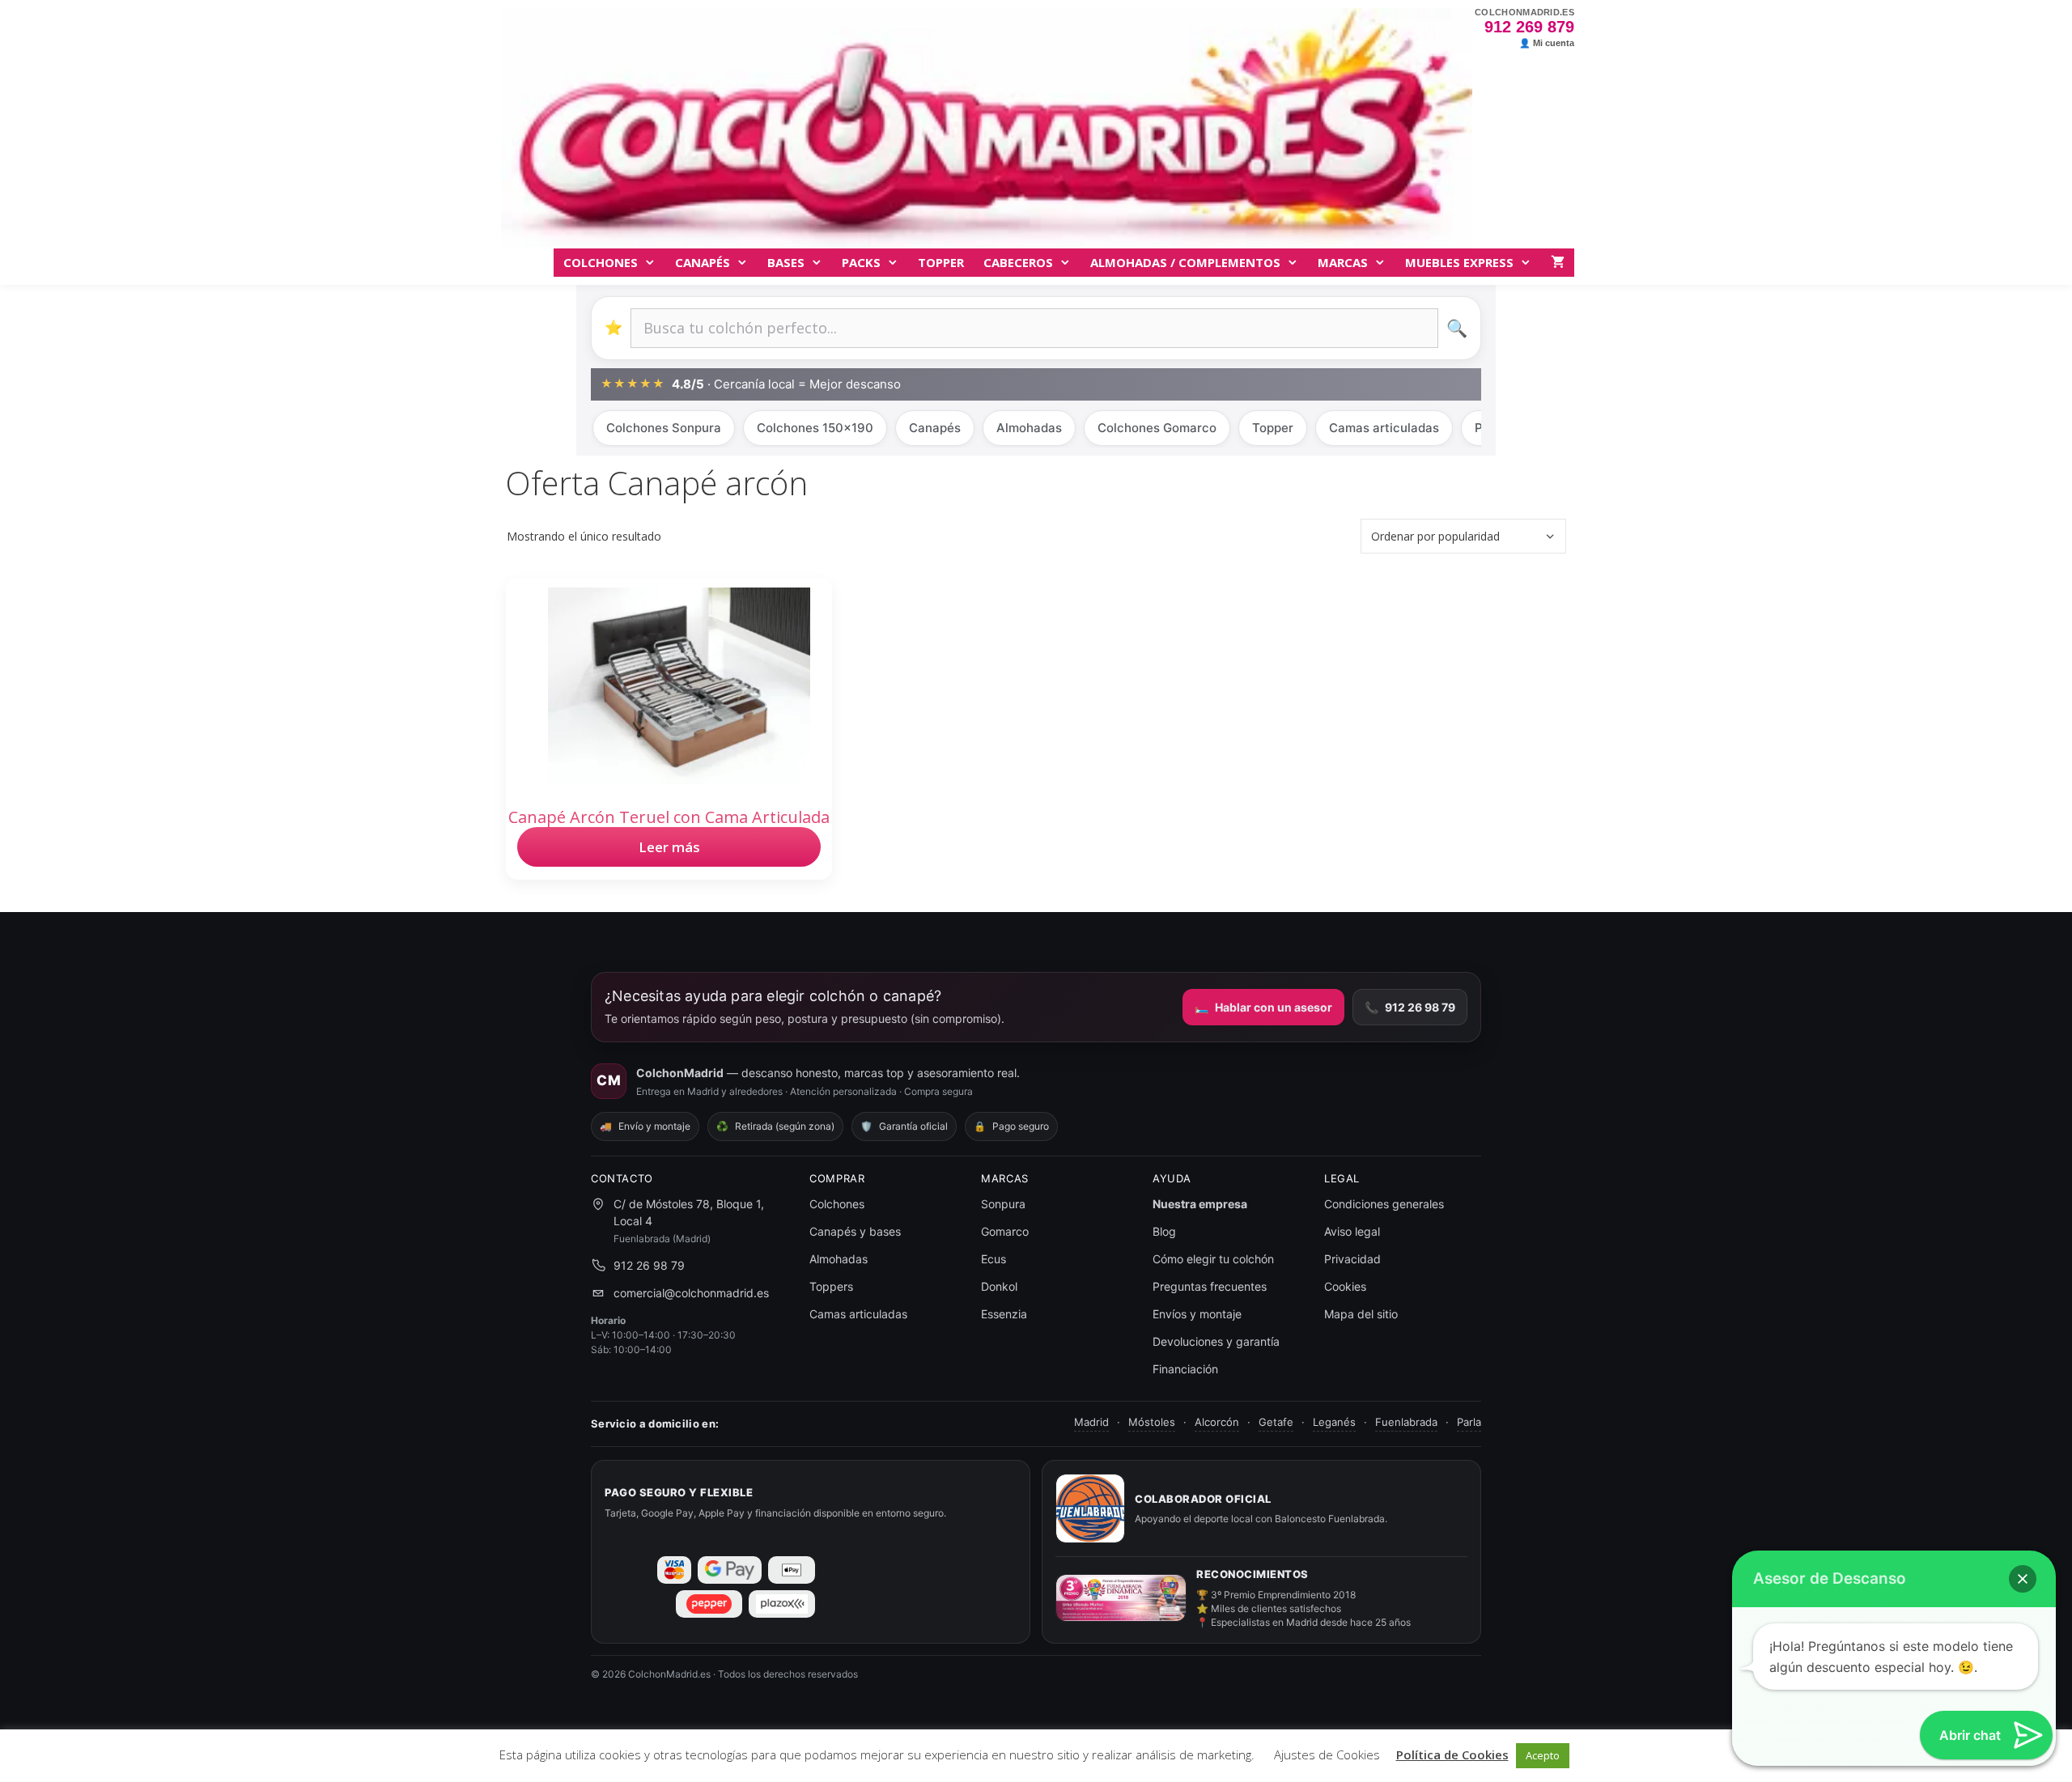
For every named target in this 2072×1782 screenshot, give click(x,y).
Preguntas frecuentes (1210, 1286)
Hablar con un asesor (1263, 1007)
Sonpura (1003, 1204)
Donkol (999, 1286)
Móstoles (1152, 1422)
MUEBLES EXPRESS (1459, 262)
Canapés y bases (855, 1231)
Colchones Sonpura (664, 428)
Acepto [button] (1543, 1755)
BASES (786, 262)
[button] (2023, 1579)
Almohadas (1029, 428)
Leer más (669, 847)
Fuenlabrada (1406, 1422)
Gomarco (1005, 1231)
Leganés (1334, 1422)
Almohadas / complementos (1185, 262)
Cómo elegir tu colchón (1213, 1259)
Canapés (703, 262)
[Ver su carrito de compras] (1558, 263)
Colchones (601, 262)
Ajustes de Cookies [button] (1327, 1754)
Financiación (1185, 1369)
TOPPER (941, 262)
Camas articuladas (1384, 428)
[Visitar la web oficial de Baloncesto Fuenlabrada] (1090, 1508)
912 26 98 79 (1410, 1007)
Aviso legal (1352, 1231)
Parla (1469, 1422)
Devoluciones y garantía (1216, 1341)
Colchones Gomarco (1157, 428)
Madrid (1091, 1422)
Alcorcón (1217, 1422)
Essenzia (1004, 1314)
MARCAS (1343, 262)
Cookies (1345, 1286)
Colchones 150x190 (815, 428)
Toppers (831, 1286)
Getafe (1276, 1422)
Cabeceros (1018, 262)
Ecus (994, 1259)
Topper (1273, 428)
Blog (1164, 1231)
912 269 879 (1529, 27)
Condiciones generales (1384, 1204)
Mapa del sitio (1361, 1314)
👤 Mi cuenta (1547, 43)
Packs (861, 262)
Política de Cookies (1452, 1754)
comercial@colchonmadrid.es (691, 1293)
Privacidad (1352, 1259)
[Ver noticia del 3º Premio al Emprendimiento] (1121, 1598)
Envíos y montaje (1197, 1314)
